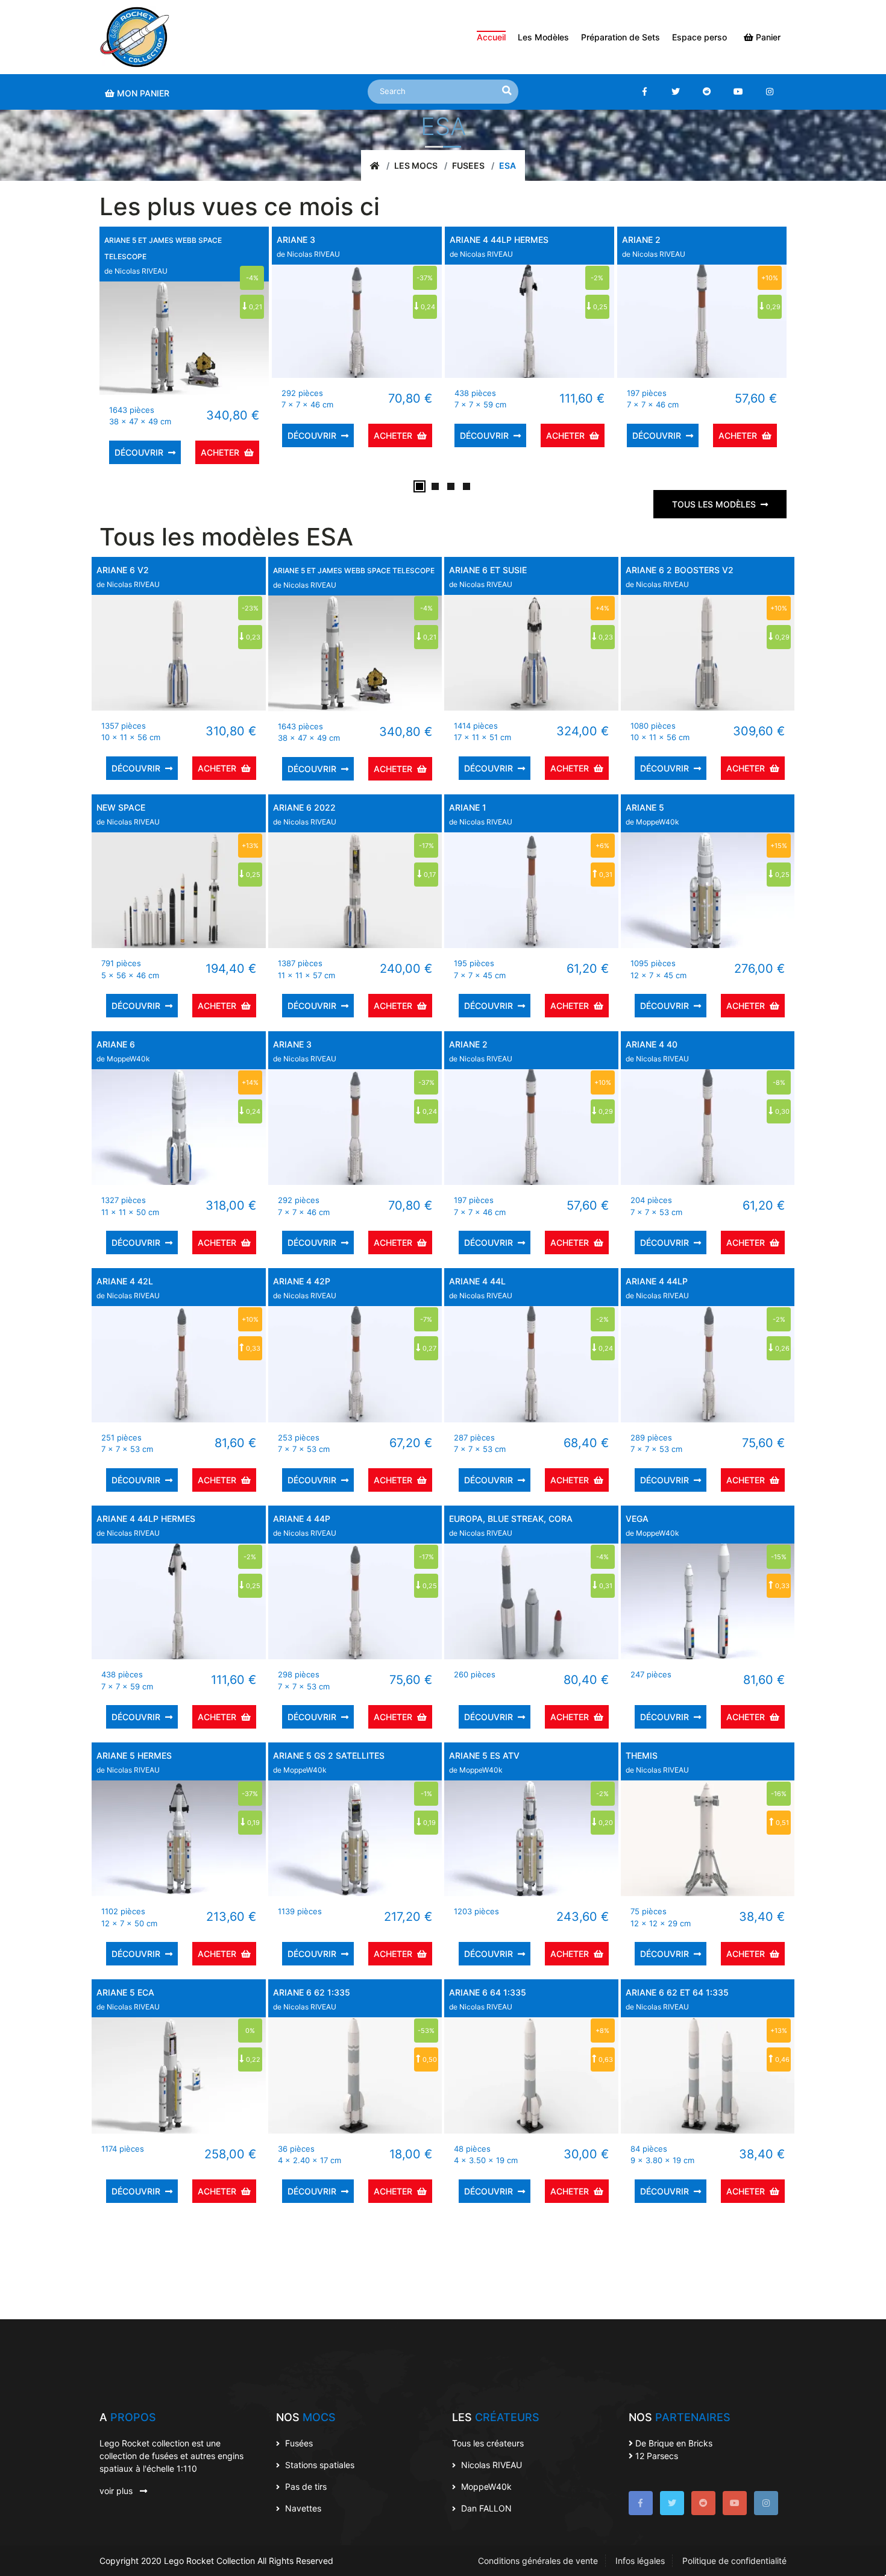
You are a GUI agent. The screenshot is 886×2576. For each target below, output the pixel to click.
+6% (602, 846)
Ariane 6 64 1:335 (488, 1992)
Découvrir (139, 452)
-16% (779, 1794)
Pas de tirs (305, 2486)
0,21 (255, 307)
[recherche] (507, 90)
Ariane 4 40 (652, 1044)
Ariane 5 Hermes (134, 1755)
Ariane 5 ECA (125, 1992)
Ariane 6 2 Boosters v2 (680, 570)
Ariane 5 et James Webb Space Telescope (354, 570)
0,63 (605, 2059)
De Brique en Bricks (673, 2443)
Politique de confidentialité (734, 2561)
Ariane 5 (645, 807)
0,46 (781, 2059)
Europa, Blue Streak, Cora (511, 1519)
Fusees (468, 165)
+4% (602, 608)
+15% (779, 846)
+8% (602, 2031)
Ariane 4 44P (302, 1519)
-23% (250, 608)
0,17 (429, 875)
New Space (121, 807)
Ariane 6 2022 (304, 807)
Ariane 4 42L (125, 1281)
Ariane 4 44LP (657, 1281)
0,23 (252, 637)
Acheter (220, 452)
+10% (770, 278)
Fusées (298, 2443)
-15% (779, 1557)
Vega (637, 1519)
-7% (426, 1319)
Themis (642, 1755)
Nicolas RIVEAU (490, 2465)
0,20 (605, 1823)
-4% (252, 278)
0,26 (781, 1348)
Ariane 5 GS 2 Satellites (329, 1755)
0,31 (605, 875)
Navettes (302, 2508)
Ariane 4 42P (302, 1281)
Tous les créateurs (488, 2443)
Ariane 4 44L (477, 1281)
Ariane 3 (296, 240)
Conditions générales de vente (538, 2561)
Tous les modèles (714, 504)
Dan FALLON (485, 2508)
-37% (425, 278)
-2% (597, 278)
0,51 (781, 1823)
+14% (250, 1082)
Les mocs (416, 165)
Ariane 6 (116, 1044)
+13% (250, 846)
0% (250, 2031)
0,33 (252, 1348)
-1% (426, 1794)
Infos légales (640, 2561)
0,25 (599, 307)
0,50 (429, 2059)
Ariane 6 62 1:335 (312, 1992)
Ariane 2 (641, 240)
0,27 (429, 1348)
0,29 (772, 307)
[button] (419, 486)
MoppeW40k (485, 2486)
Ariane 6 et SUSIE (488, 570)
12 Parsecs (655, 2456)
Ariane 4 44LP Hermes (499, 240)
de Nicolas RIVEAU (136, 271)
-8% (779, 1082)
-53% (426, 2031)
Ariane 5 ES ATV (484, 1755)
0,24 (427, 307)
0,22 (252, 2059)
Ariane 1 (468, 807)
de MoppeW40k (652, 822)
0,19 (253, 1823)
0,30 (781, 1111)
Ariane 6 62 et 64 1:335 (677, 1992)
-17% (426, 846)
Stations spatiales (319, 2465)
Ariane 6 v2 (123, 570)
